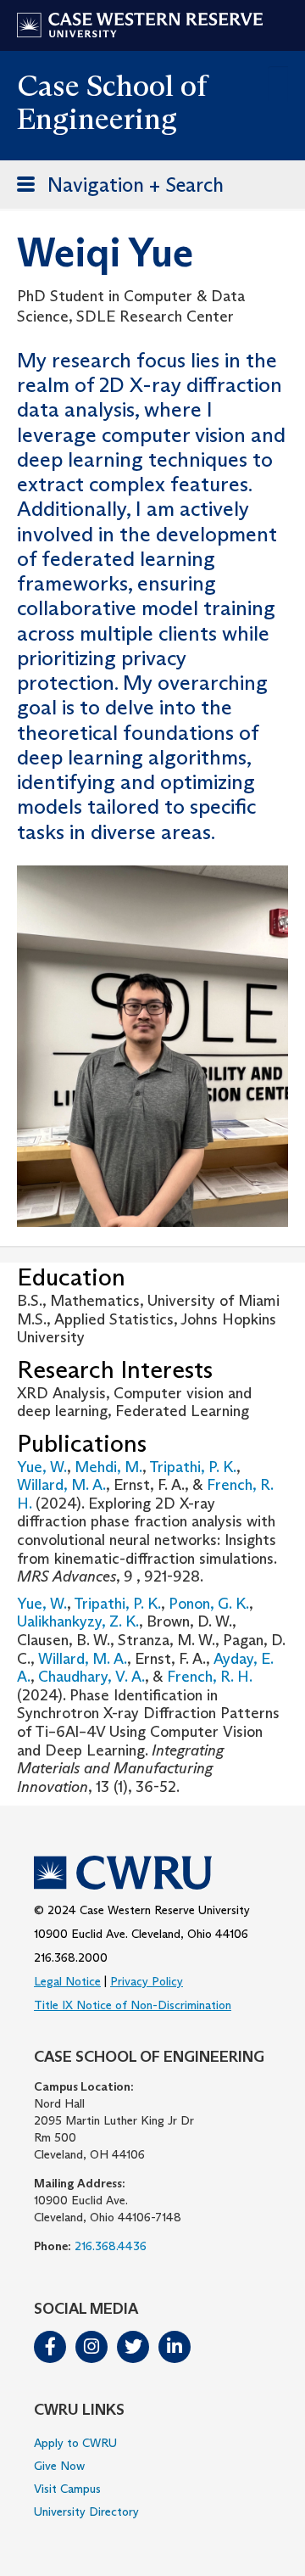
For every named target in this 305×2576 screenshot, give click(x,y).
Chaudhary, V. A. (91, 1677)
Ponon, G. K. (209, 1604)
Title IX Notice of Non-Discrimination (133, 2005)
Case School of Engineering (112, 102)
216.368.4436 (111, 2246)
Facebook (50, 2347)
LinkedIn (175, 2347)
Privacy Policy (147, 1981)
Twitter (133, 2347)
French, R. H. (209, 1677)
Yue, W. (42, 1467)
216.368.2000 (71, 1957)
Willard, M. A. (61, 1485)
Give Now (59, 2466)
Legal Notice (67, 1981)
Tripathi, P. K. (193, 1467)
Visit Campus (67, 2489)
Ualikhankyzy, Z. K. (78, 1621)
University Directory (86, 2512)
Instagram (91, 2347)
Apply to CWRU (75, 2443)
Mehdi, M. (108, 1467)
